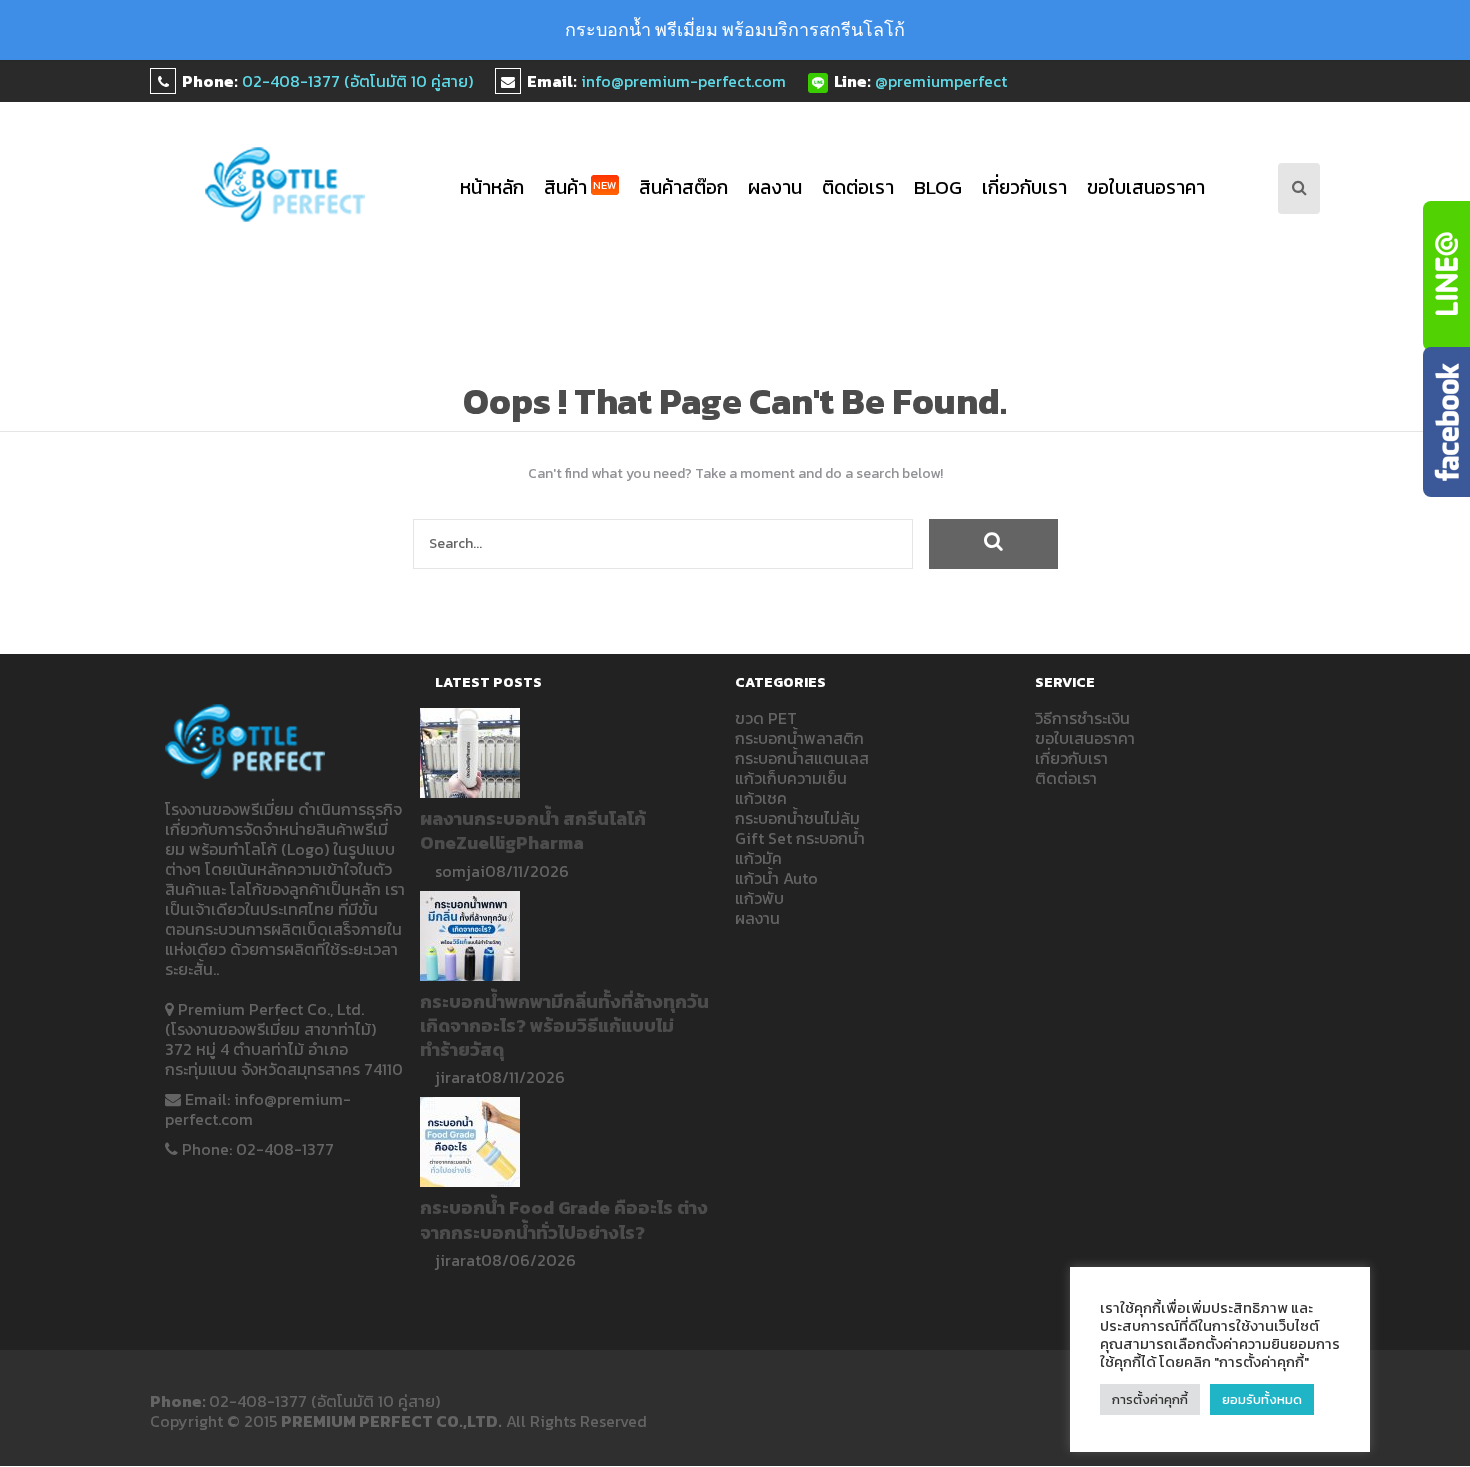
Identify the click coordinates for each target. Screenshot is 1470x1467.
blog (938, 187)
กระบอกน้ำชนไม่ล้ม (797, 818)
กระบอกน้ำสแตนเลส (802, 758)
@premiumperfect (941, 81)
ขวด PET (766, 718)
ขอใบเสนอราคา (1146, 187)
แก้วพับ (759, 898)
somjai (460, 871)
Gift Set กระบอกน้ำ (800, 838)
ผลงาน (775, 187)
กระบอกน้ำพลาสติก (799, 738)
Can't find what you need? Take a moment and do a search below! (735, 474)
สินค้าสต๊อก (683, 187)
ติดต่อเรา (858, 187)
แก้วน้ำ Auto (776, 878)
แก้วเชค (761, 798)
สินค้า (580, 187)
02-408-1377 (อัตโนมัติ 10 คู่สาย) (357, 81)
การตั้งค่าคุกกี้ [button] (1150, 1399)
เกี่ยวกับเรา (1024, 187)
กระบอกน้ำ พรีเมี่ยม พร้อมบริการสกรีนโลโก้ (735, 29)
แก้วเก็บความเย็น (791, 778)
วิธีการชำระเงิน (1082, 718)
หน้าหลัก (492, 187)
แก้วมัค (758, 858)
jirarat (458, 1077)
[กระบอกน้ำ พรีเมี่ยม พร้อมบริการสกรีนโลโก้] (285, 184)
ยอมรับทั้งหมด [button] (1262, 1399)
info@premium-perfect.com (683, 81)
